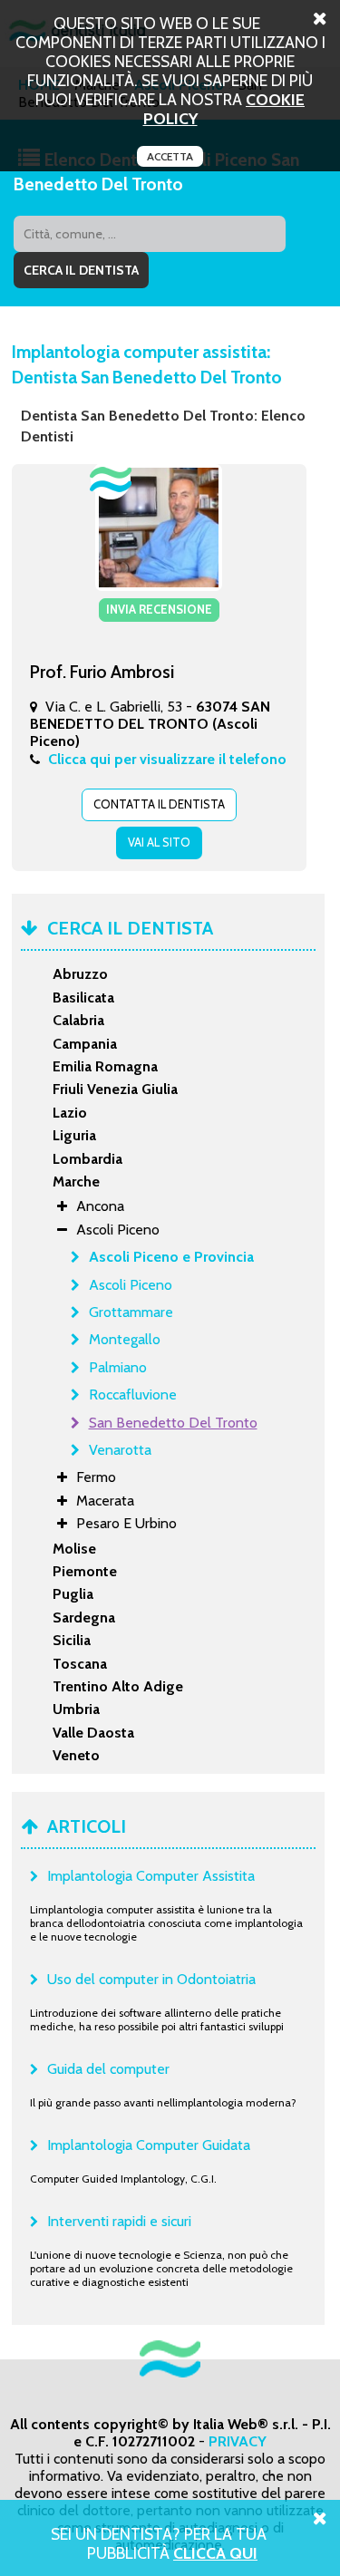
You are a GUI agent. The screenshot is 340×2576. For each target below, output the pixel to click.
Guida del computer (108, 2069)
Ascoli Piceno (131, 1285)
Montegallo (125, 1339)
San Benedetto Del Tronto (173, 1423)
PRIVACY (238, 2441)
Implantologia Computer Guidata (149, 2145)
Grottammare (131, 1312)
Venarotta (120, 1450)
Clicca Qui (215, 2553)
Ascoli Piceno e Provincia (171, 1257)
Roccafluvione (133, 1395)
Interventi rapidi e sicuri (119, 2221)
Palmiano (118, 1367)
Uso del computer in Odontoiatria (151, 1979)
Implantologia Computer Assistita (151, 1876)
